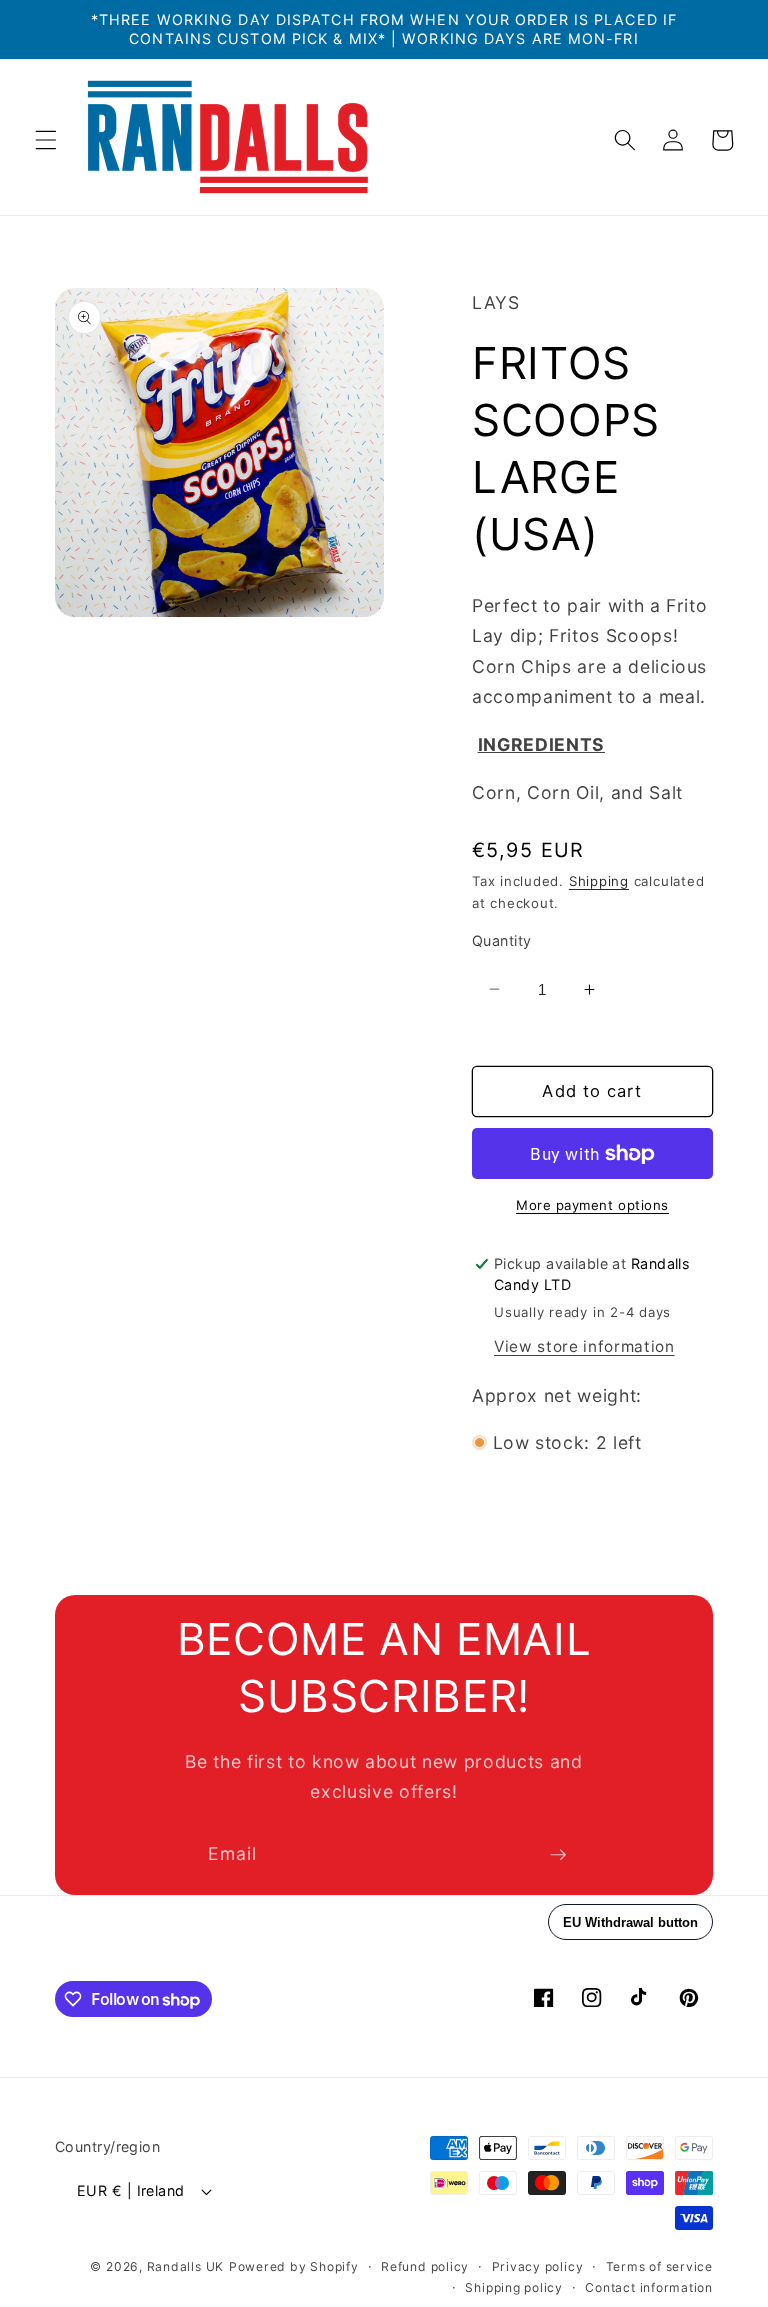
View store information (584, 1346)
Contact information (649, 2287)
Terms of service (659, 2266)
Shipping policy (514, 2287)
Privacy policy (538, 2266)
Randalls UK (185, 2266)
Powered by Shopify (294, 2266)
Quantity (502, 940)
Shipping (599, 881)
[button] (46, 140)
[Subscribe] (558, 1855)
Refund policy (425, 2266)
